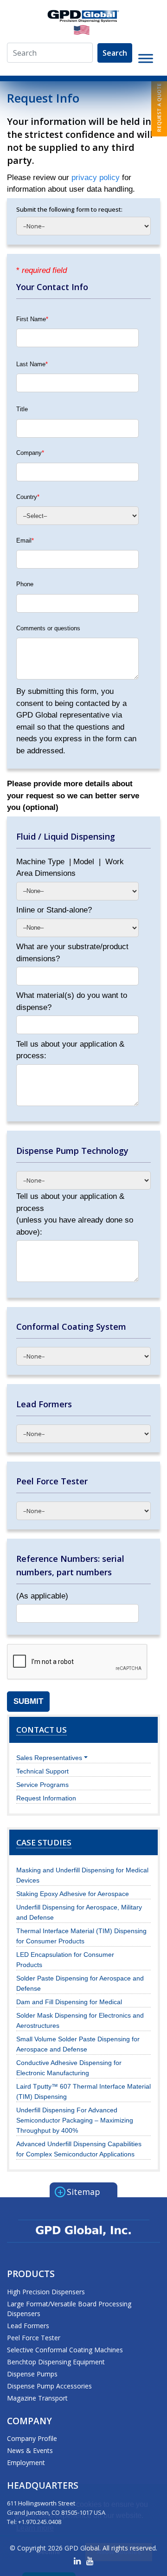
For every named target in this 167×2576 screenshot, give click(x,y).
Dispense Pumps (32, 2374)
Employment (26, 2463)
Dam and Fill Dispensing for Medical (69, 2002)
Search (115, 53)
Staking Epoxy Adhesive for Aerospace (73, 1894)
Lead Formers (28, 2326)
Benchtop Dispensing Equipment (56, 2362)
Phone (25, 584)
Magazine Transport (37, 2398)
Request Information (46, 1798)
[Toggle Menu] (146, 58)
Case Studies (44, 1842)
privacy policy (97, 178)
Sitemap (79, 2191)
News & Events (30, 2450)
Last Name (32, 364)
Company (30, 453)
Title (22, 409)
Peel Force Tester (34, 2338)
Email (25, 540)
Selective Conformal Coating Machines (65, 2350)
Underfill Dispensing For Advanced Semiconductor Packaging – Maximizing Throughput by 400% (75, 2120)
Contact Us (42, 1730)
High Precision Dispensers (46, 2292)
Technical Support (42, 1771)
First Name (32, 319)
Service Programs (42, 1785)
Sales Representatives (49, 1758)
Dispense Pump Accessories (49, 2386)
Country (28, 497)
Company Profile (32, 2438)
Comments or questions (48, 628)
